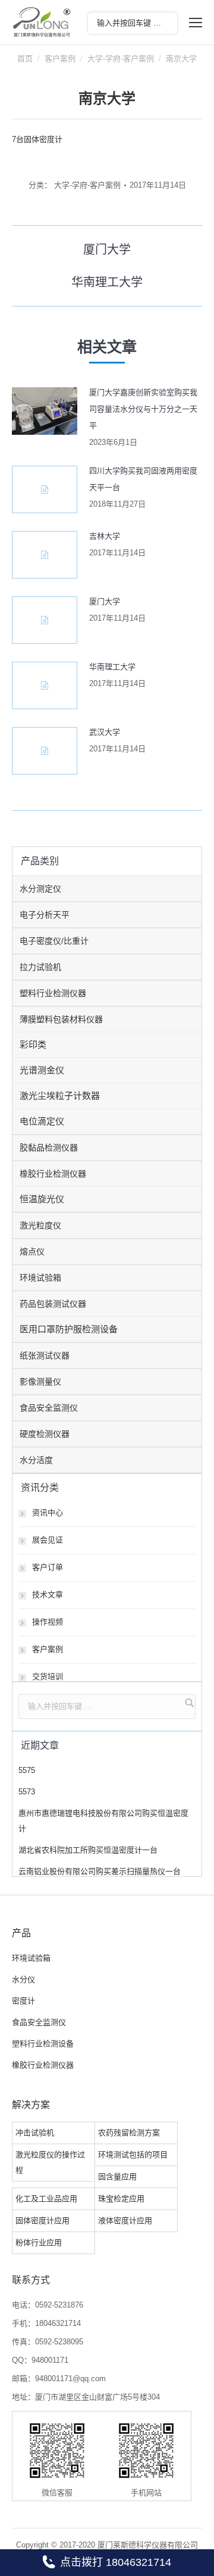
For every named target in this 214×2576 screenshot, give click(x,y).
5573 (27, 1792)
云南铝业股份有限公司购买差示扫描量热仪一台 (100, 1871)
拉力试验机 (40, 967)
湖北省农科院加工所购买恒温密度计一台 (88, 1850)
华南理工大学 (112, 667)
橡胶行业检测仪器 (53, 1174)
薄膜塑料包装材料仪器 (61, 1019)
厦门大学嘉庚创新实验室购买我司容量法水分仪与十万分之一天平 (143, 409)
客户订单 (48, 1567)
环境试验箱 (40, 1278)
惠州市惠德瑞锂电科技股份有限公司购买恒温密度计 (103, 1821)
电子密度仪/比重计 (54, 941)
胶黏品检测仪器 (49, 1148)
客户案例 (60, 59)
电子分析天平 (45, 915)
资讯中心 (48, 1513)
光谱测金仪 (42, 1070)
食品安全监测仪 (49, 1408)
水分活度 (36, 1460)
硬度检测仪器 (45, 1434)
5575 (27, 1770)
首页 (25, 59)
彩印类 (33, 1044)
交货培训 (48, 1676)
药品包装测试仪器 (53, 1304)
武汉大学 (105, 732)
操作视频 (48, 1622)
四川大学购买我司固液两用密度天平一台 (143, 479)
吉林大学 (105, 536)
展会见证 (48, 1540)
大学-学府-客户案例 (121, 59)
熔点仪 (32, 1251)
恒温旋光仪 (42, 1199)
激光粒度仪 (40, 1225)
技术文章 (48, 1594)
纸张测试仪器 (45, 1355)
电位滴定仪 (42, 1121)
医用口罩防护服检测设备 (69, 1329)
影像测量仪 (40, 1382)
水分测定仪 (40, 889)
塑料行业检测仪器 (53, 993)
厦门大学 (105, 601)
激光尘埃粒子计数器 (60, 1096)
